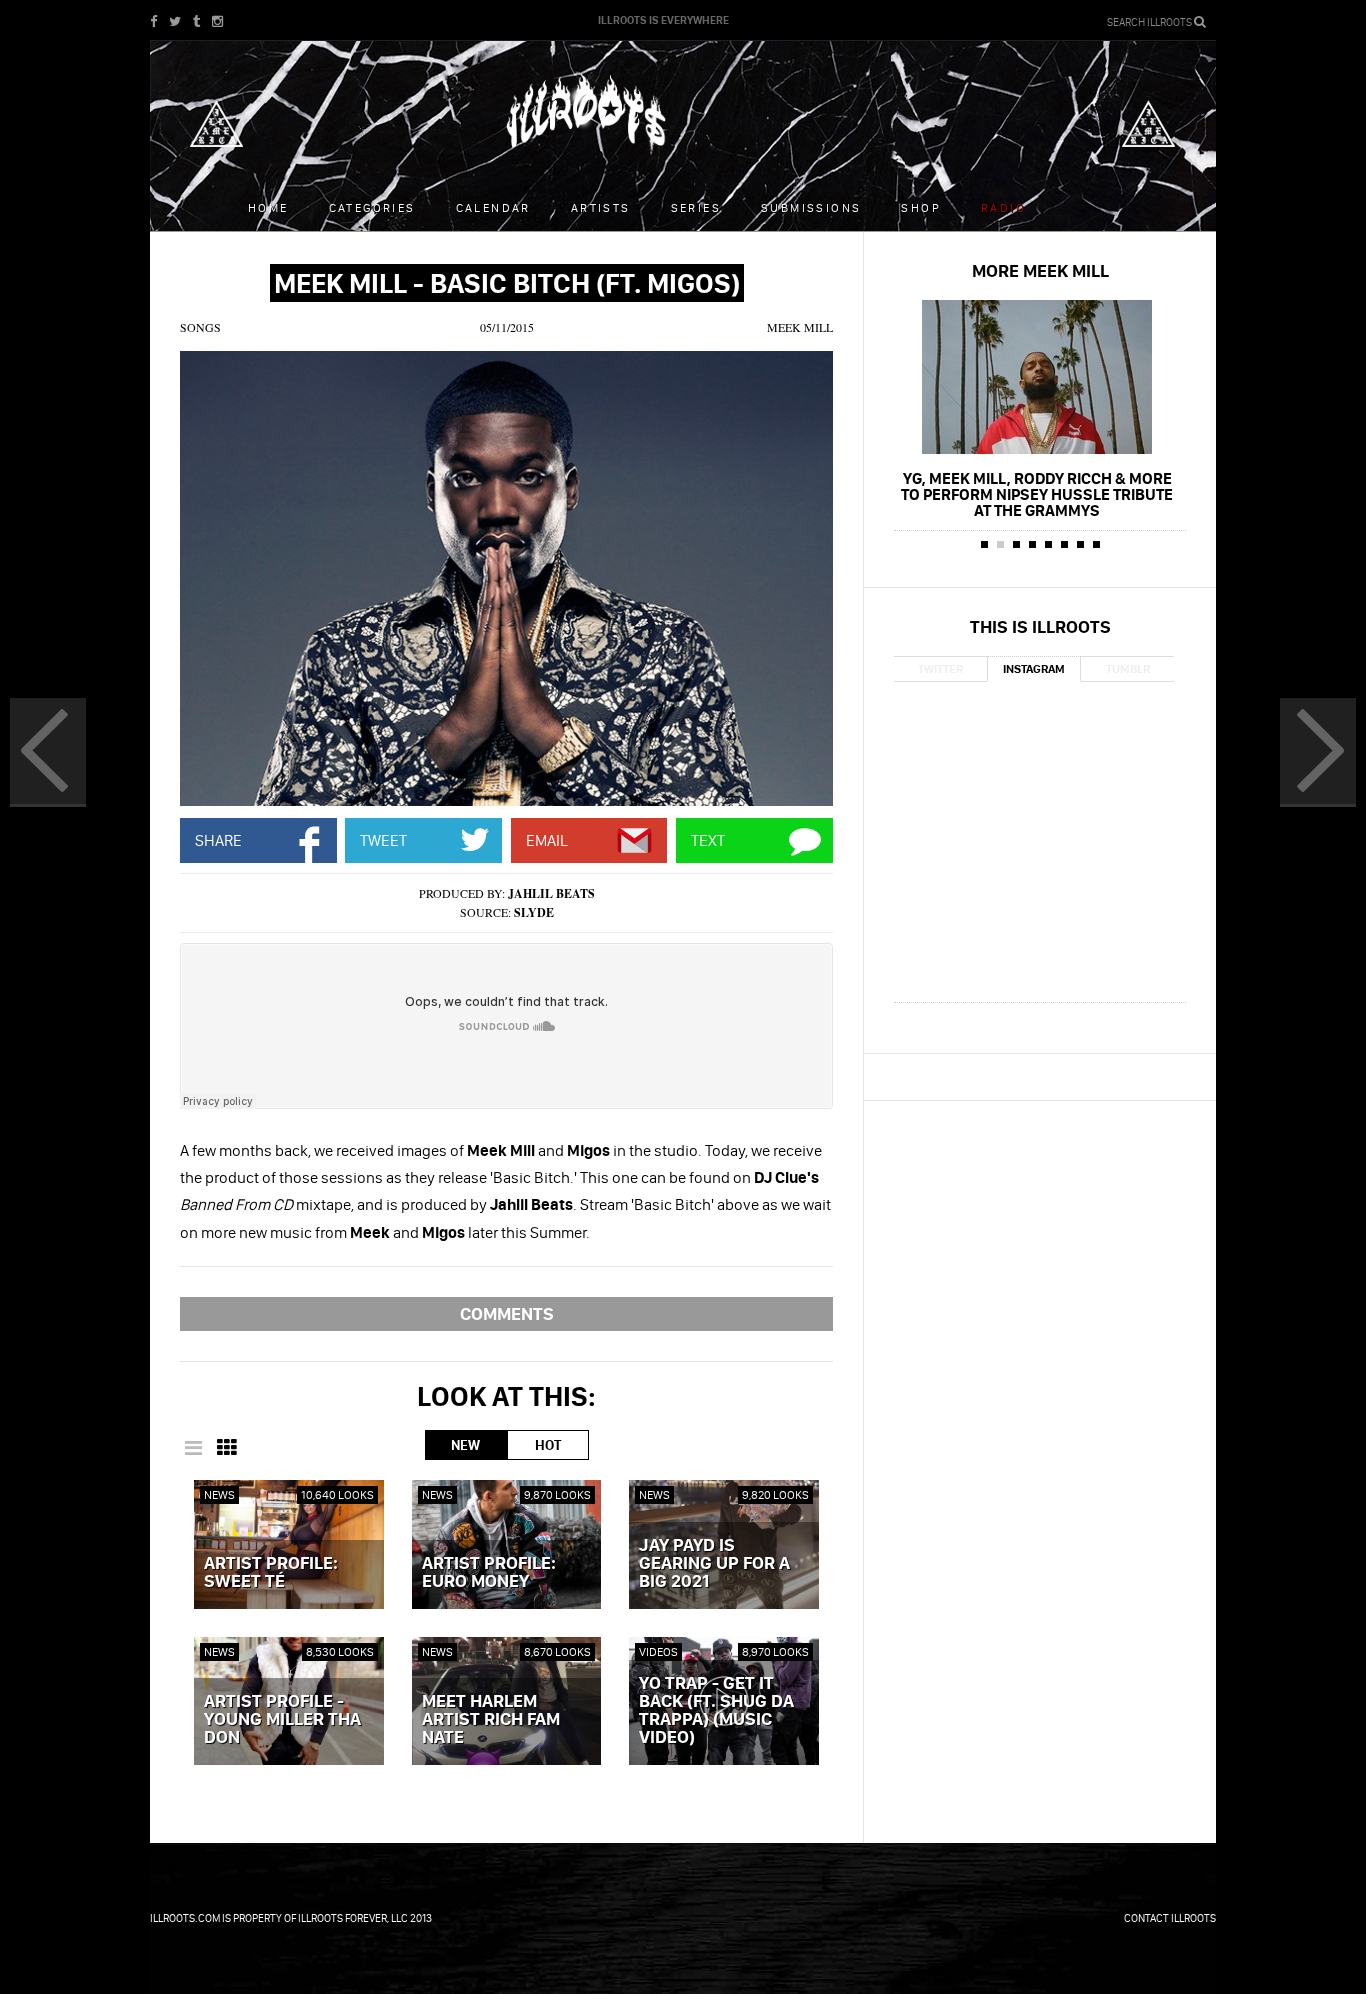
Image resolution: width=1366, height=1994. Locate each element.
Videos (658, 1651)
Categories (372, 207)
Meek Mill (800, 327)
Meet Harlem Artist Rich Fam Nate (491, 1720)
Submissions (811, 207)
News (219, 1494)
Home (268, 207)
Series (696, 207)
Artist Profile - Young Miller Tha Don (282, 1720)
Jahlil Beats (551, 893)
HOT (548, 1445)
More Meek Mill (1040, 270)
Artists (601, 207)
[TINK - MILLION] (48, 752)
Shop (921, 207)
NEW (465, 1445)
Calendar (493, 207)
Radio (1003, 207)
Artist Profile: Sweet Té (271, 1573)
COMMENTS (507, 1313)
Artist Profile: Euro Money (489, 1573)
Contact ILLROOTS (1170, 1918)
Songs (200, 327)
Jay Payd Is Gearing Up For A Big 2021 (714, 1564)
